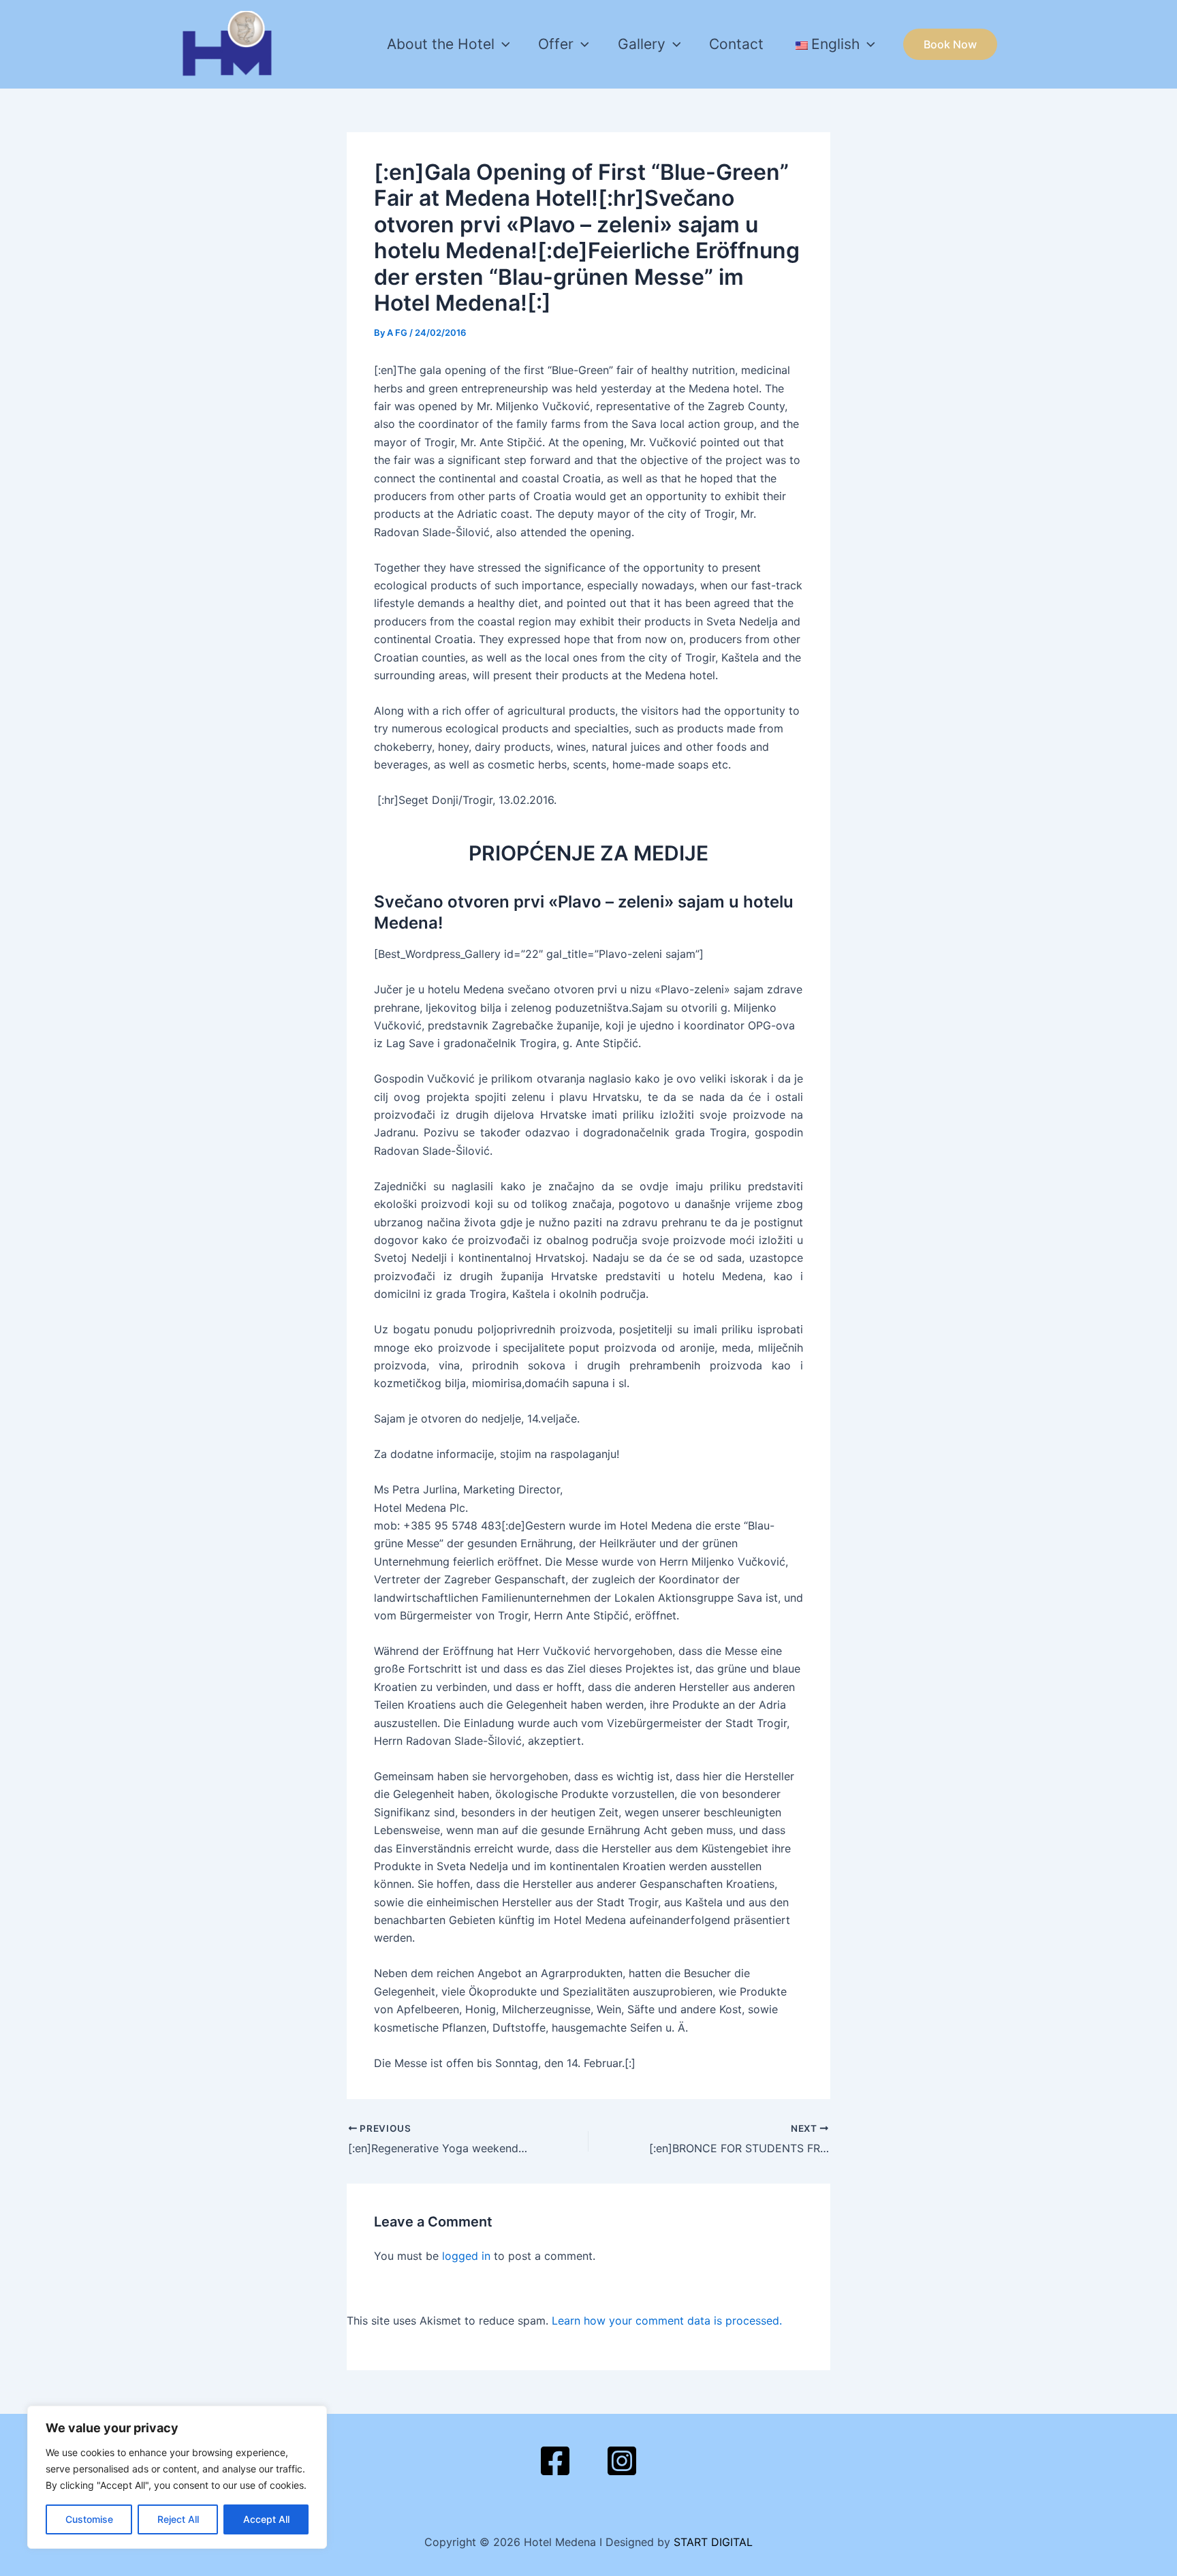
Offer (556, 44)
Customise (89, 2519)
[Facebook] (555, 2461)
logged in (466, 2256)
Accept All (266, 2519)
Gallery (642, 44)
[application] (502, 44)
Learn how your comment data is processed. (667, 2321)
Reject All (178, 2519)
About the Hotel (441, 44)
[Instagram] (622, 2461)
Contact (736, 44)
